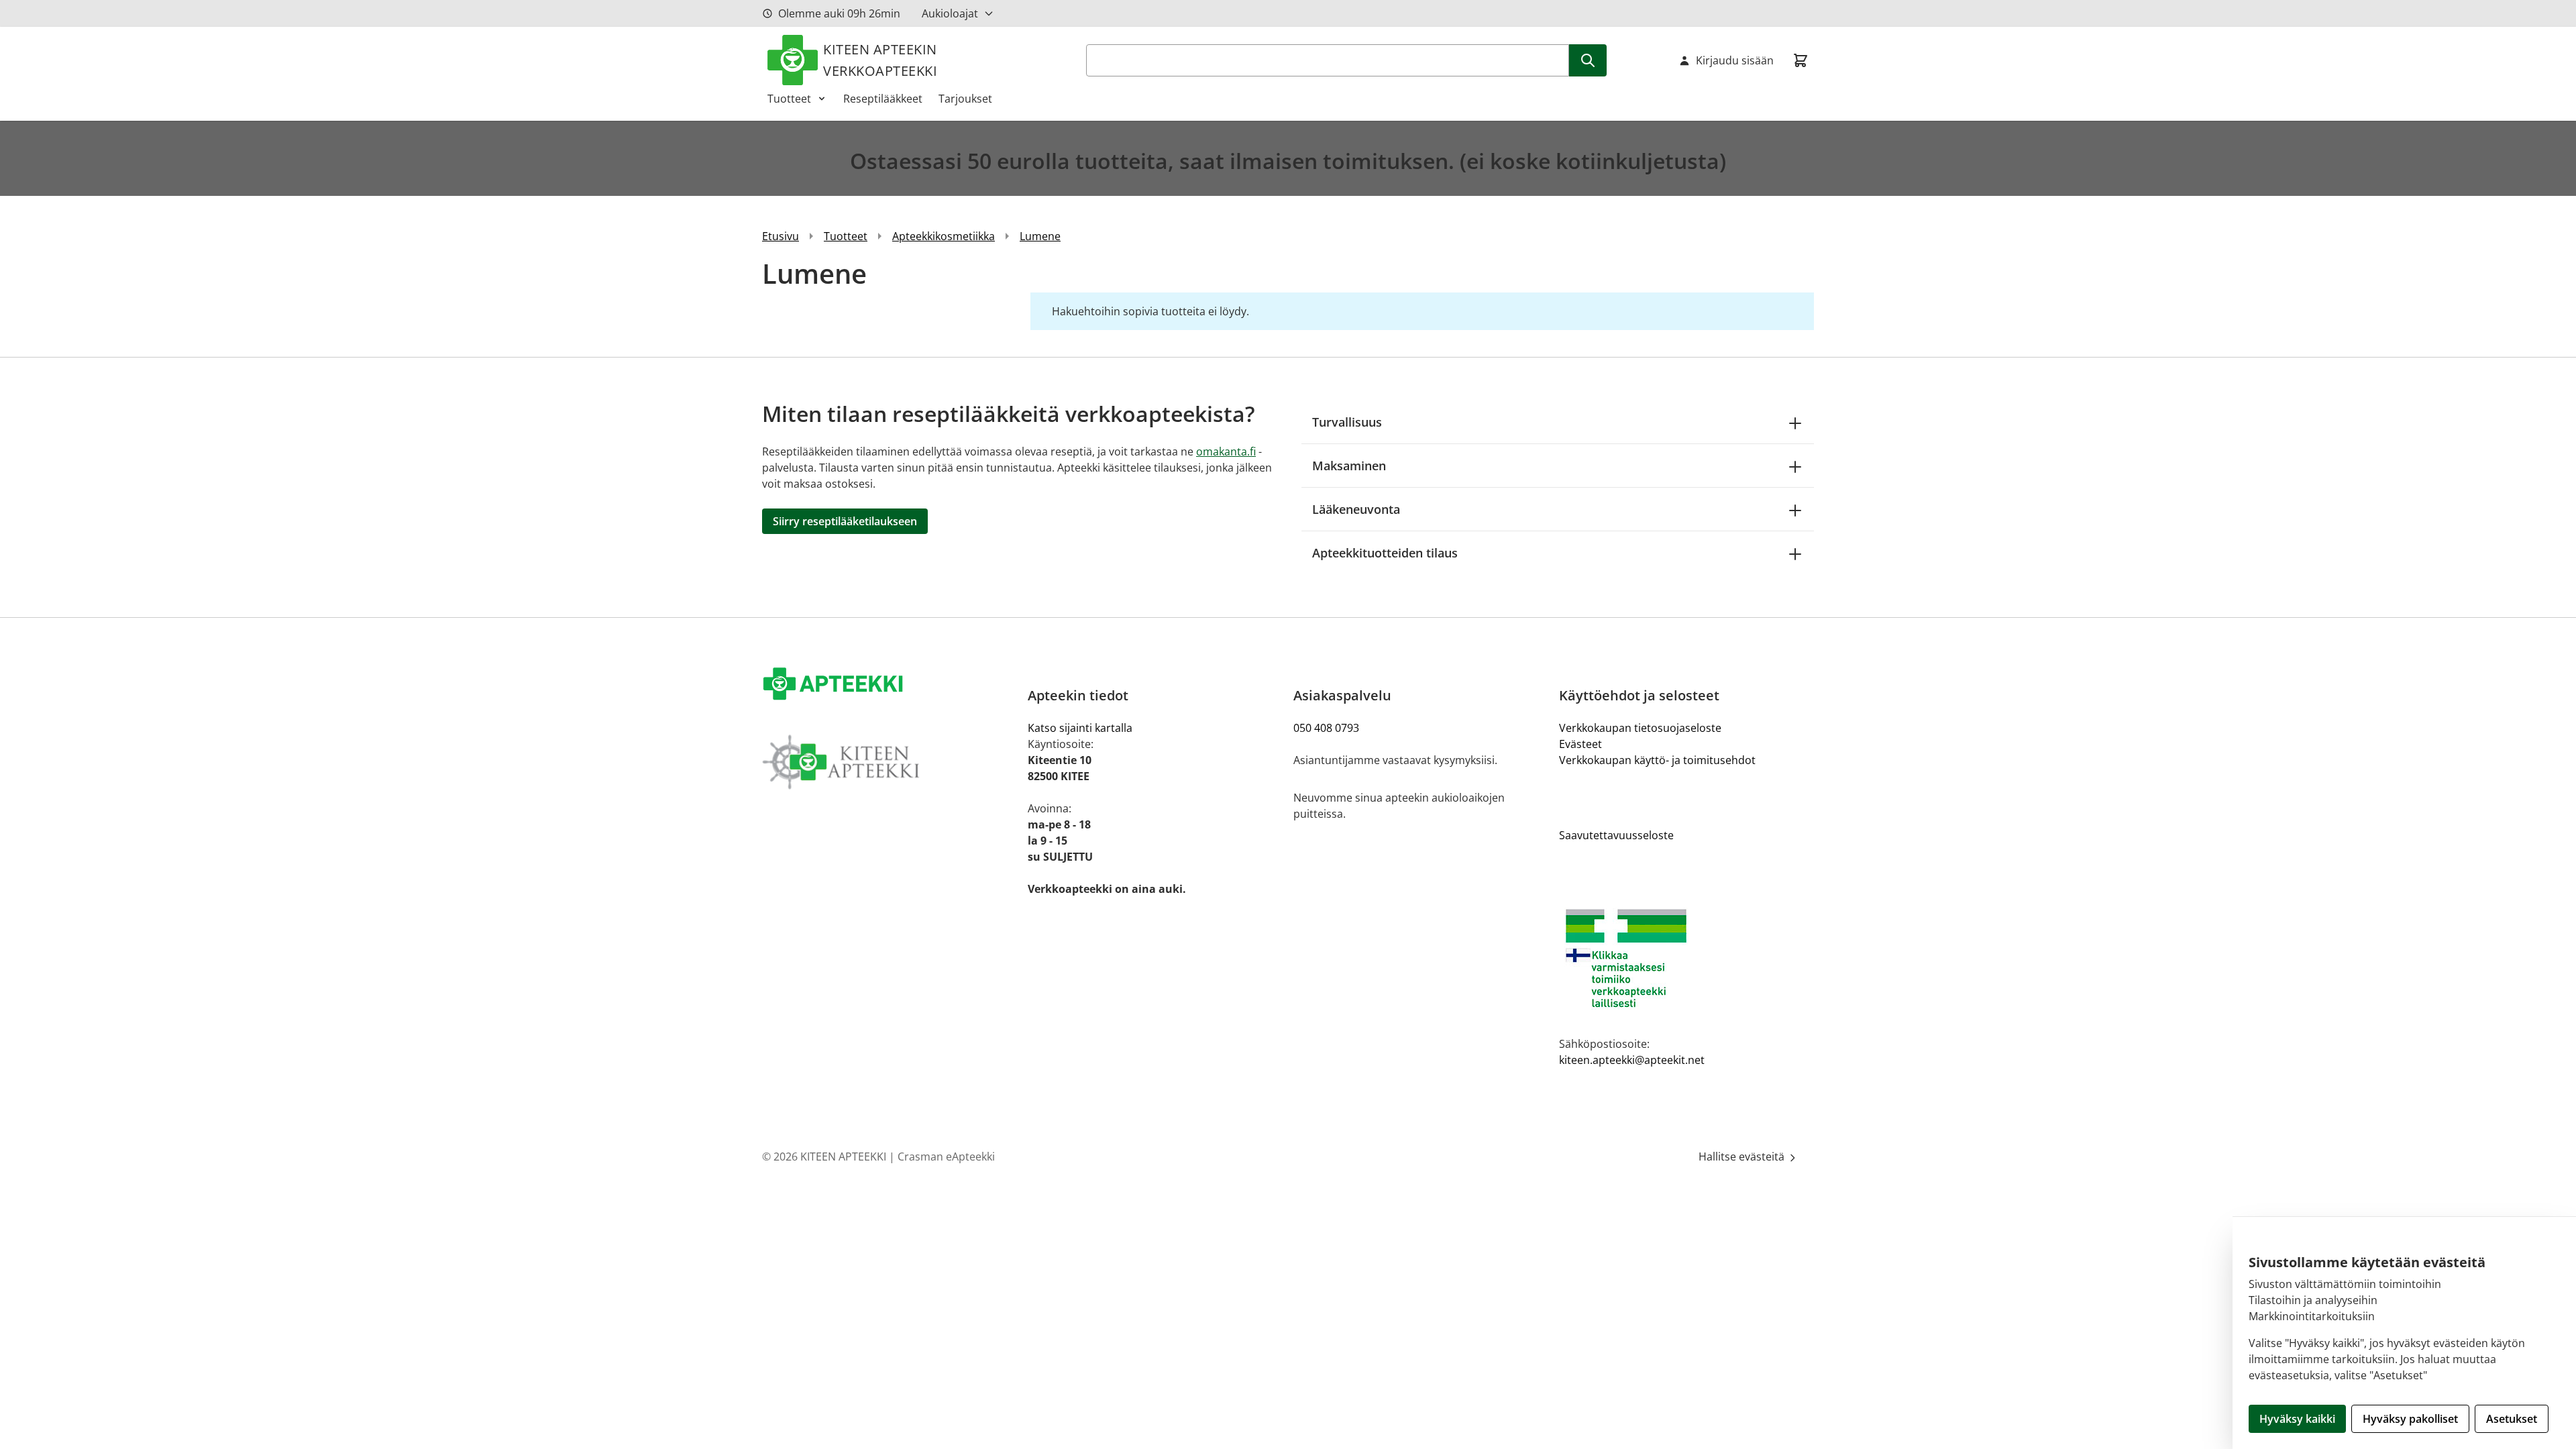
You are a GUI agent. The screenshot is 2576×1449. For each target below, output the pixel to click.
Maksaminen (1349, 466)
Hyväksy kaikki (2297, 1419)
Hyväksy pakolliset (2410, 1419)
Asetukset (2512, 1419)
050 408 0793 (1326, 728)
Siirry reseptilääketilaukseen (845, 521)
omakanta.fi (1226, 451)
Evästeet (1580, 744)
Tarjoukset (965, 99)
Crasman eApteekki (946, 1157)
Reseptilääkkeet (883, 99)
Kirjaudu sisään (1735, 60)
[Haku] (1588, 60)
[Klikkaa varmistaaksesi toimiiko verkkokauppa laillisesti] (1686, 958)
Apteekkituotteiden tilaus (1385, 553)
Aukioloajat (950, 13)
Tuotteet (789, 99)
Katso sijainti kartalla (1080, 728)
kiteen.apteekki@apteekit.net (1632, 1060)
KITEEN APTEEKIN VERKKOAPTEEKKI (880, 60)
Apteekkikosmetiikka (944, 236)
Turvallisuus (1347, 422)
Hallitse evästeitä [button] (1743, 1157)
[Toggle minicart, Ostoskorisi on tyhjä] (1801, 60)
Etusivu (781, 236)
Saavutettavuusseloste (1616, 835)
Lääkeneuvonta (1356, 509)
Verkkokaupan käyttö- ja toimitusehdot (1657, 760)
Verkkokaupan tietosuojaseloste (1640, 728)
